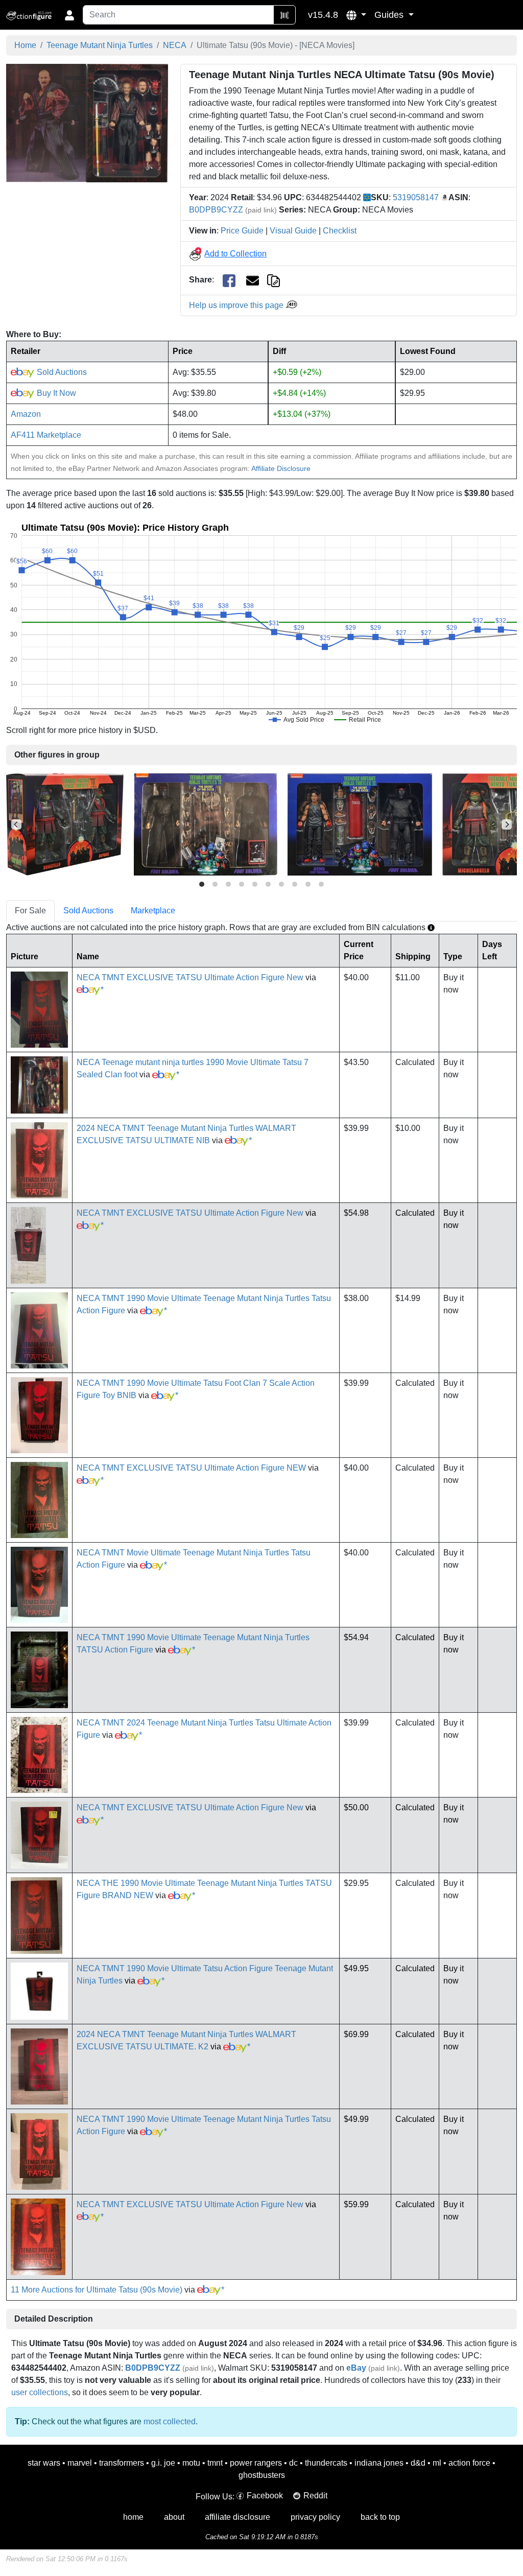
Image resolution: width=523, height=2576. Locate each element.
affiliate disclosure (237, 2517)
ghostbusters (262, 2475)
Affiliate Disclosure (281, 468)
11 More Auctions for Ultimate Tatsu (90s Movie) (97, 2290)
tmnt (215, 2463)
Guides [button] (390, 15)
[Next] (507, 824)
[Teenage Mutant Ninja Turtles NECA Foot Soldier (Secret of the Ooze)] (206, 824)
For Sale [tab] (30, 911)
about (174, 2517)
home (133, 2517)
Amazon (26, 414)
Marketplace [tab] (153, 911)
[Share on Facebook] (229, 280)
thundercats (326, 2463)
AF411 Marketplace (46, 435)
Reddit (315, 2496)
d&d (418, 2463)
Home (25, 45)
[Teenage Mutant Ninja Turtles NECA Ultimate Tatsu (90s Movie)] (87, 122)
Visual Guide (293, 231)
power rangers (256, 2463)
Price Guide (242, 231)
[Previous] (16, 824)
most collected (170, 2421)
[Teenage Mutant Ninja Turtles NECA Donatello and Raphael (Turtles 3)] (65, 824)
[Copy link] (274, 280)
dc (293, 2463)
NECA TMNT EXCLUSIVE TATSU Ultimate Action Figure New (190, 977)
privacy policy (315, 2517)
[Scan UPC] (284, 15)
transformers (122, 2463)
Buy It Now (55, 393)
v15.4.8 (323, 15)
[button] (356, 15)
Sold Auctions (61, 372)
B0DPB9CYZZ (216, 210)
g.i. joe (163, 2463)
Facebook (265, 2496)
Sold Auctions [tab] (88, 911)
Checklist (340, 231)
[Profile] (69, 15)
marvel (80, 2463)
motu (191, 2463)
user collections (40, 2392)
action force (469, 2463)
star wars (44, 2463)
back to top (380, 2517)
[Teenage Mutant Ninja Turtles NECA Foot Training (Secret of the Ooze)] (360, 824)
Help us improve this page (237, 305)
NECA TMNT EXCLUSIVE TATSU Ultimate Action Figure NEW (191, 1468)
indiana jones (379, 2463)
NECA (175, 45)
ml (437, 2463)
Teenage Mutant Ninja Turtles (100, 45)
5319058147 (416, 197)
